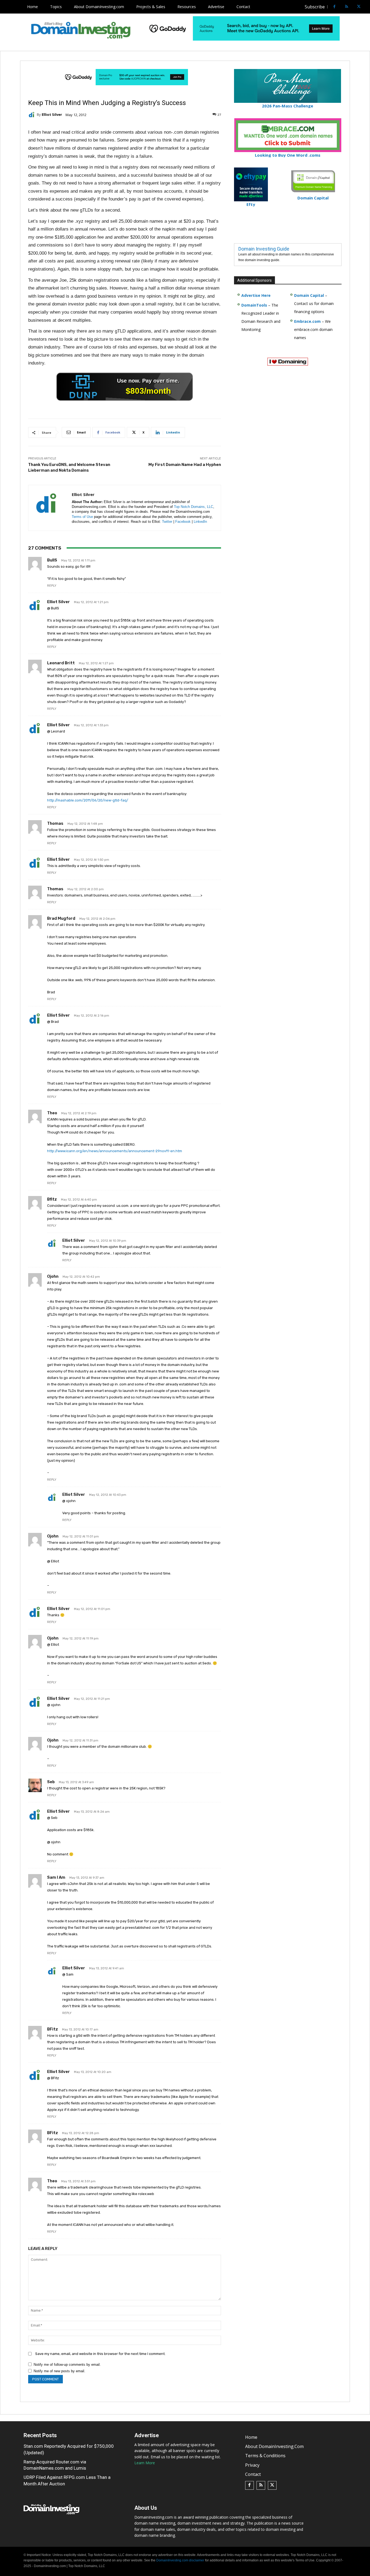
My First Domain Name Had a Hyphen (185, 465)
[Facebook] (334, 7)
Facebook (183, 522)
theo (52, 1113)
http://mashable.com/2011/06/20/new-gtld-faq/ (88, 800)
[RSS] (347, 7)
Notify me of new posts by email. (59, 2371)
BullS (52, 560)
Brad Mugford (61, 918)
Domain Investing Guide (264, 249)
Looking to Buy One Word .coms (288, 155)
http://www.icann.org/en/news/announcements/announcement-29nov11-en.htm (115, 1151)
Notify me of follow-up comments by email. (67, 2365)
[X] (359, 7)
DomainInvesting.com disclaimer (180, 2560)
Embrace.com (307, 321)
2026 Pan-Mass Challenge (288, 106)
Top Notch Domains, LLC (194, 507)
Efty (251, 204)
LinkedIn (200, 522)
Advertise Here (256, 295)
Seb (51, 1782)
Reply (52, 586)
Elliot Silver (52, 115)
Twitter (167, 522)
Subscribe (315, 7)
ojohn (53, 1276)
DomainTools (254, 305)
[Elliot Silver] (33, 115)
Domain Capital (309, 295)
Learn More (145, 2463)
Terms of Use (82, 517)
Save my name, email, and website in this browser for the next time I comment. (100, 2354)
